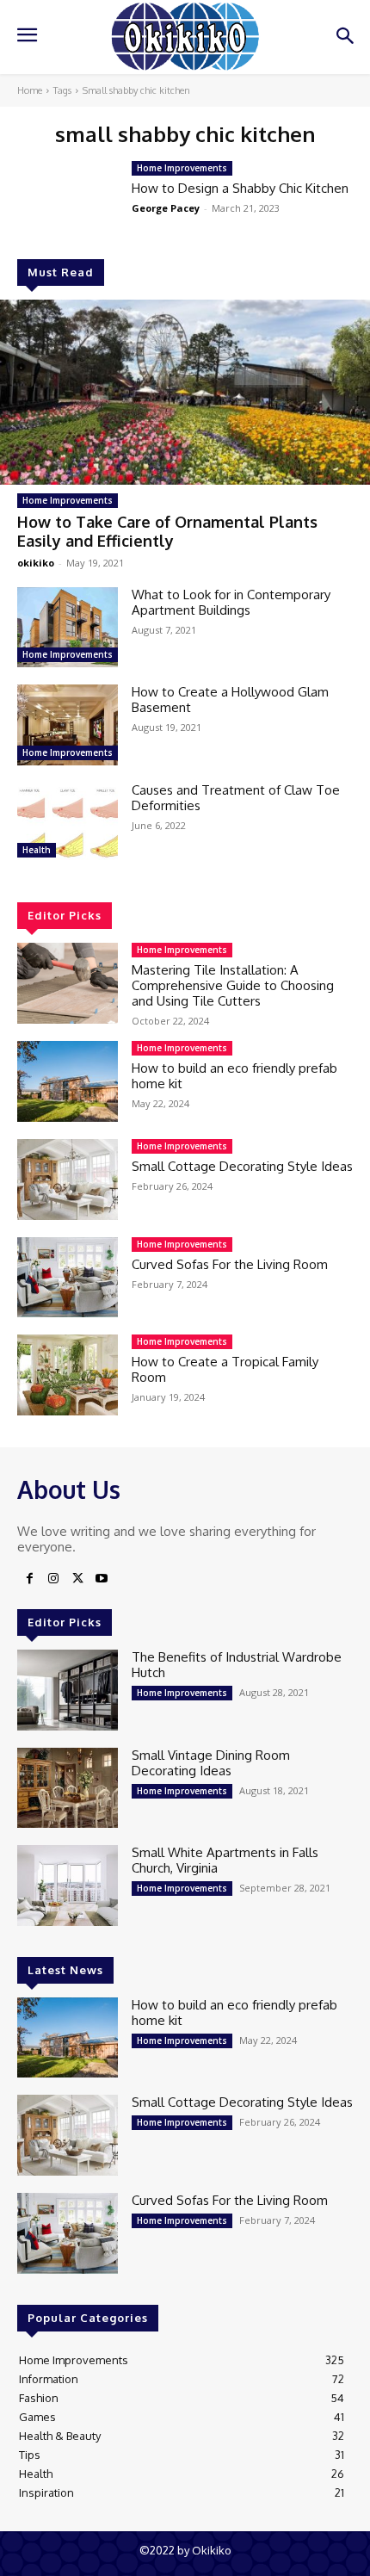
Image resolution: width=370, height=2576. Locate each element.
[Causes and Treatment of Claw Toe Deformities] (68, 823)
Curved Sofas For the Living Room (230, 1264)
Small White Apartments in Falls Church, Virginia (225, 1860)
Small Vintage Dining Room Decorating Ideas (211, 1763)
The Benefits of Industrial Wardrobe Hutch (237, 1665)
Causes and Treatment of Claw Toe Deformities (236, 798)
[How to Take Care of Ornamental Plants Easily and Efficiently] (185, 392)
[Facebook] (29, 1579)
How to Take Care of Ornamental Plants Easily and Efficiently (167, 531)
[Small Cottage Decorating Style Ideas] (68, 1180)
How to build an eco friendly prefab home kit (234, 1076)
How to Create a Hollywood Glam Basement (230, 700)
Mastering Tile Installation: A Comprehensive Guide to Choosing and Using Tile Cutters (233, 985)
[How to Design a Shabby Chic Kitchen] (68, 201)
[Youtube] (102, 1579)
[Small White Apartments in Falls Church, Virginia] (68, 1886)
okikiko (36, 563)
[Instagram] (53, 1579)
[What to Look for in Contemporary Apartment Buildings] (68, 628)
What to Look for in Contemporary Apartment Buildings (231, 602)
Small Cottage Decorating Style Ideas (242, 1166)
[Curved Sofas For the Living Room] (68, 1278)
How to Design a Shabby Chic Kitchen (240, 188)
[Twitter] (77, 1579)
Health (37, 850)
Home (30, 90)
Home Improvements (68, 500)
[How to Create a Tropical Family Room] (68, 1375)
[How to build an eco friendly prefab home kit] (68, 1081)
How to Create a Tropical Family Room (225, 1369)
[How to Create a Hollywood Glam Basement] (68, 725)
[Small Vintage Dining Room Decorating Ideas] (68, 1788)
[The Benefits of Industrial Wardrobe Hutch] (68, 1690)
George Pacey (166, 208)
